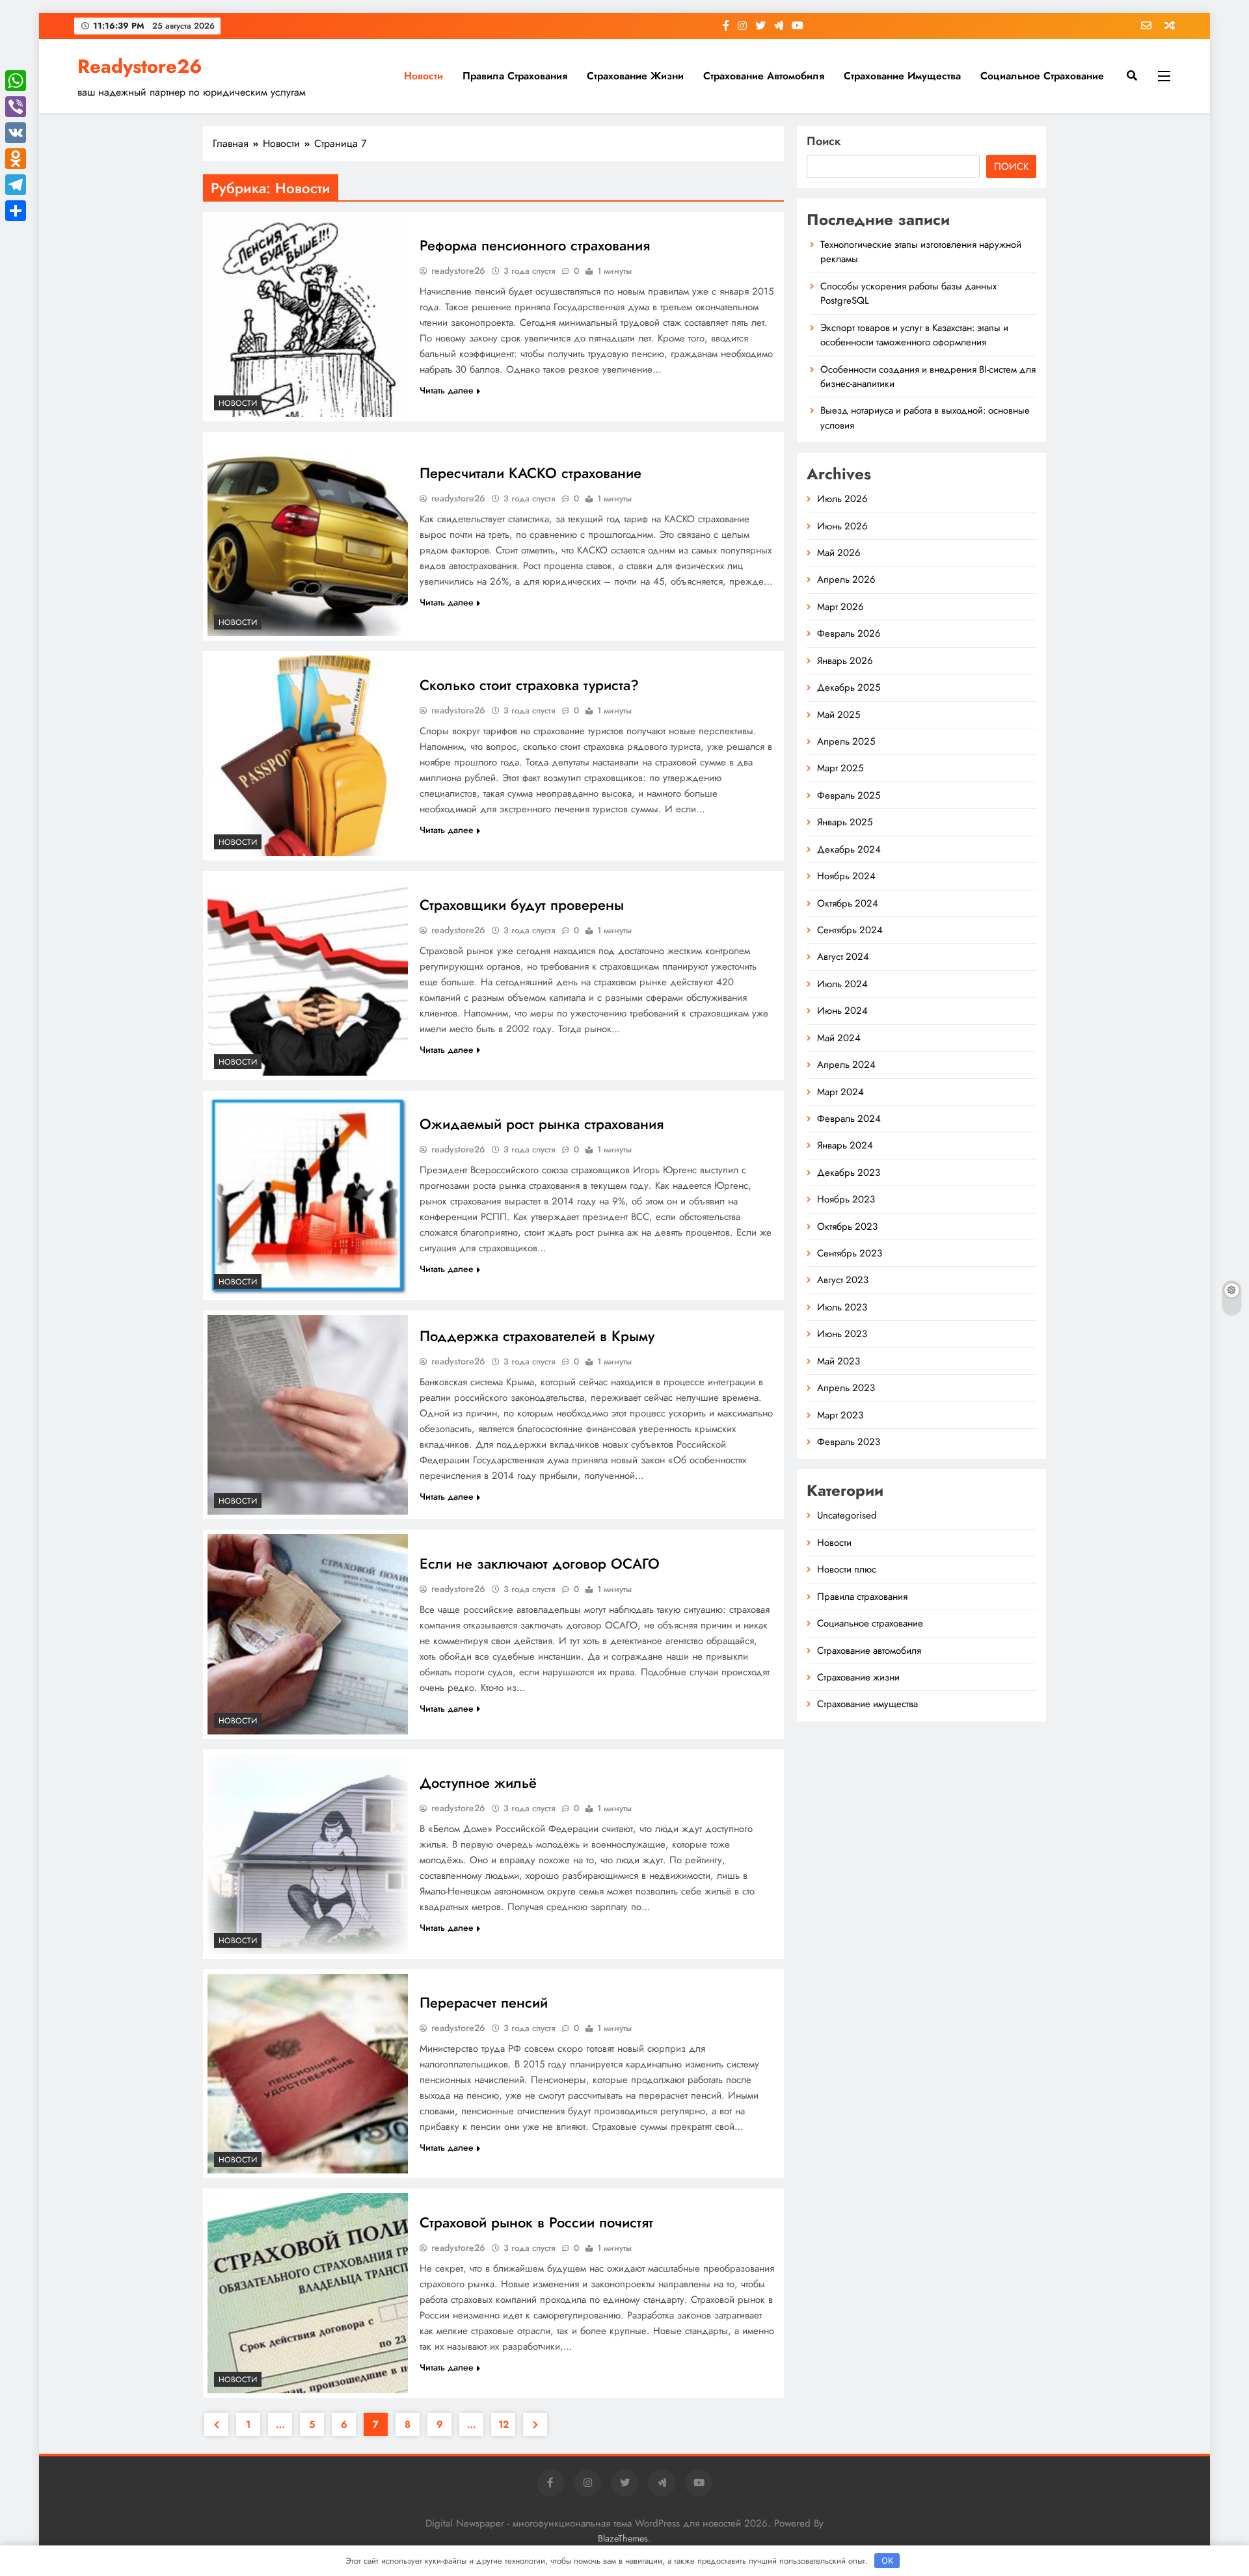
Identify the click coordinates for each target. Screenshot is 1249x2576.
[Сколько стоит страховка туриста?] (308, 756)
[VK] (16, 133)
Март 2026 (840, 607)
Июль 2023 (842, 1307)
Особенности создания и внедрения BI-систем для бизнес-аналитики (928, 377)
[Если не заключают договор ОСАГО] (308, 1634)
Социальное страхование (1042, 76)
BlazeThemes (623, 2538)
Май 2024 (839, 1038)
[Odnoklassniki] (16, 159)
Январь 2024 (845, 1145)
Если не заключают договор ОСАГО (540, 1563)
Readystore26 (140, 66)
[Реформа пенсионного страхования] (308, 317)
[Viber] (16, 107)
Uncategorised (847, 1515)
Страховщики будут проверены (522, 905)
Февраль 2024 (849, 1119)
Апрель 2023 (846, 1388)
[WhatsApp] (16, 81)
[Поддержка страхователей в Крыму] (308, 1415)
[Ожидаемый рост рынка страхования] (308, 1195)
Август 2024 (843, 957)
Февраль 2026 (849, 633)
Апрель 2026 (846, 579)
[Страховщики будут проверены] (308, 976)
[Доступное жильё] (308, 1854)
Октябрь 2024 (848, 903)
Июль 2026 (842, 499)
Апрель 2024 (846, 1065)
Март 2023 (840, 1415)
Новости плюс (847, 1569)
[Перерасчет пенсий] (308, 2074)
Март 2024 (840, 1092)
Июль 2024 (842, 984)
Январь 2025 (845, 822)
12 (504, 2424)
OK (887, 2560)
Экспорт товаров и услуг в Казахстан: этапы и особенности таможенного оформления (914, 335)
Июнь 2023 (842, 1334)
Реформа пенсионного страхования (535, 245)
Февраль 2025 (849, 795)
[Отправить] (16, 211)
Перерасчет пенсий (484, 2002)
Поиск (824, 141)
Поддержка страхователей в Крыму (537, 1336)
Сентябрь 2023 (850, 1253)
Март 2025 (840, 768)
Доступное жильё (478, 1783)
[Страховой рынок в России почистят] (308, 2293)
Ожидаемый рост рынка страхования (542, 1124)
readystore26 (458, 271)
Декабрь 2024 (849, 849)
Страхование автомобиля (764, 76)
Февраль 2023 (849, 1442)
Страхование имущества (902, 76)
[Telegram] (16, 185)
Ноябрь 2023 (846, 1199)
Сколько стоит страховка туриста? (529, 685)
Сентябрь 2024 (850, 930)
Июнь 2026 (842, 526)
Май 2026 (839, 553)
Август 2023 (843, 1280)
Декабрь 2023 (849, 1173)
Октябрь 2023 (847, 1227)
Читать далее (447, 390)
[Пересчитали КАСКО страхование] (308, 537)
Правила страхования (515, 76)
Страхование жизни (635, 76)
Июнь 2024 (842, 1011)
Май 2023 (839, 1361)
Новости (423, 76)
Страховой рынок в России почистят (536, 2222)
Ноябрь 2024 (846, 876)
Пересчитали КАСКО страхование (530, 473)
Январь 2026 (845, 661)
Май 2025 (839, 715)
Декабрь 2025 (849, 687)
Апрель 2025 (846, 741)
